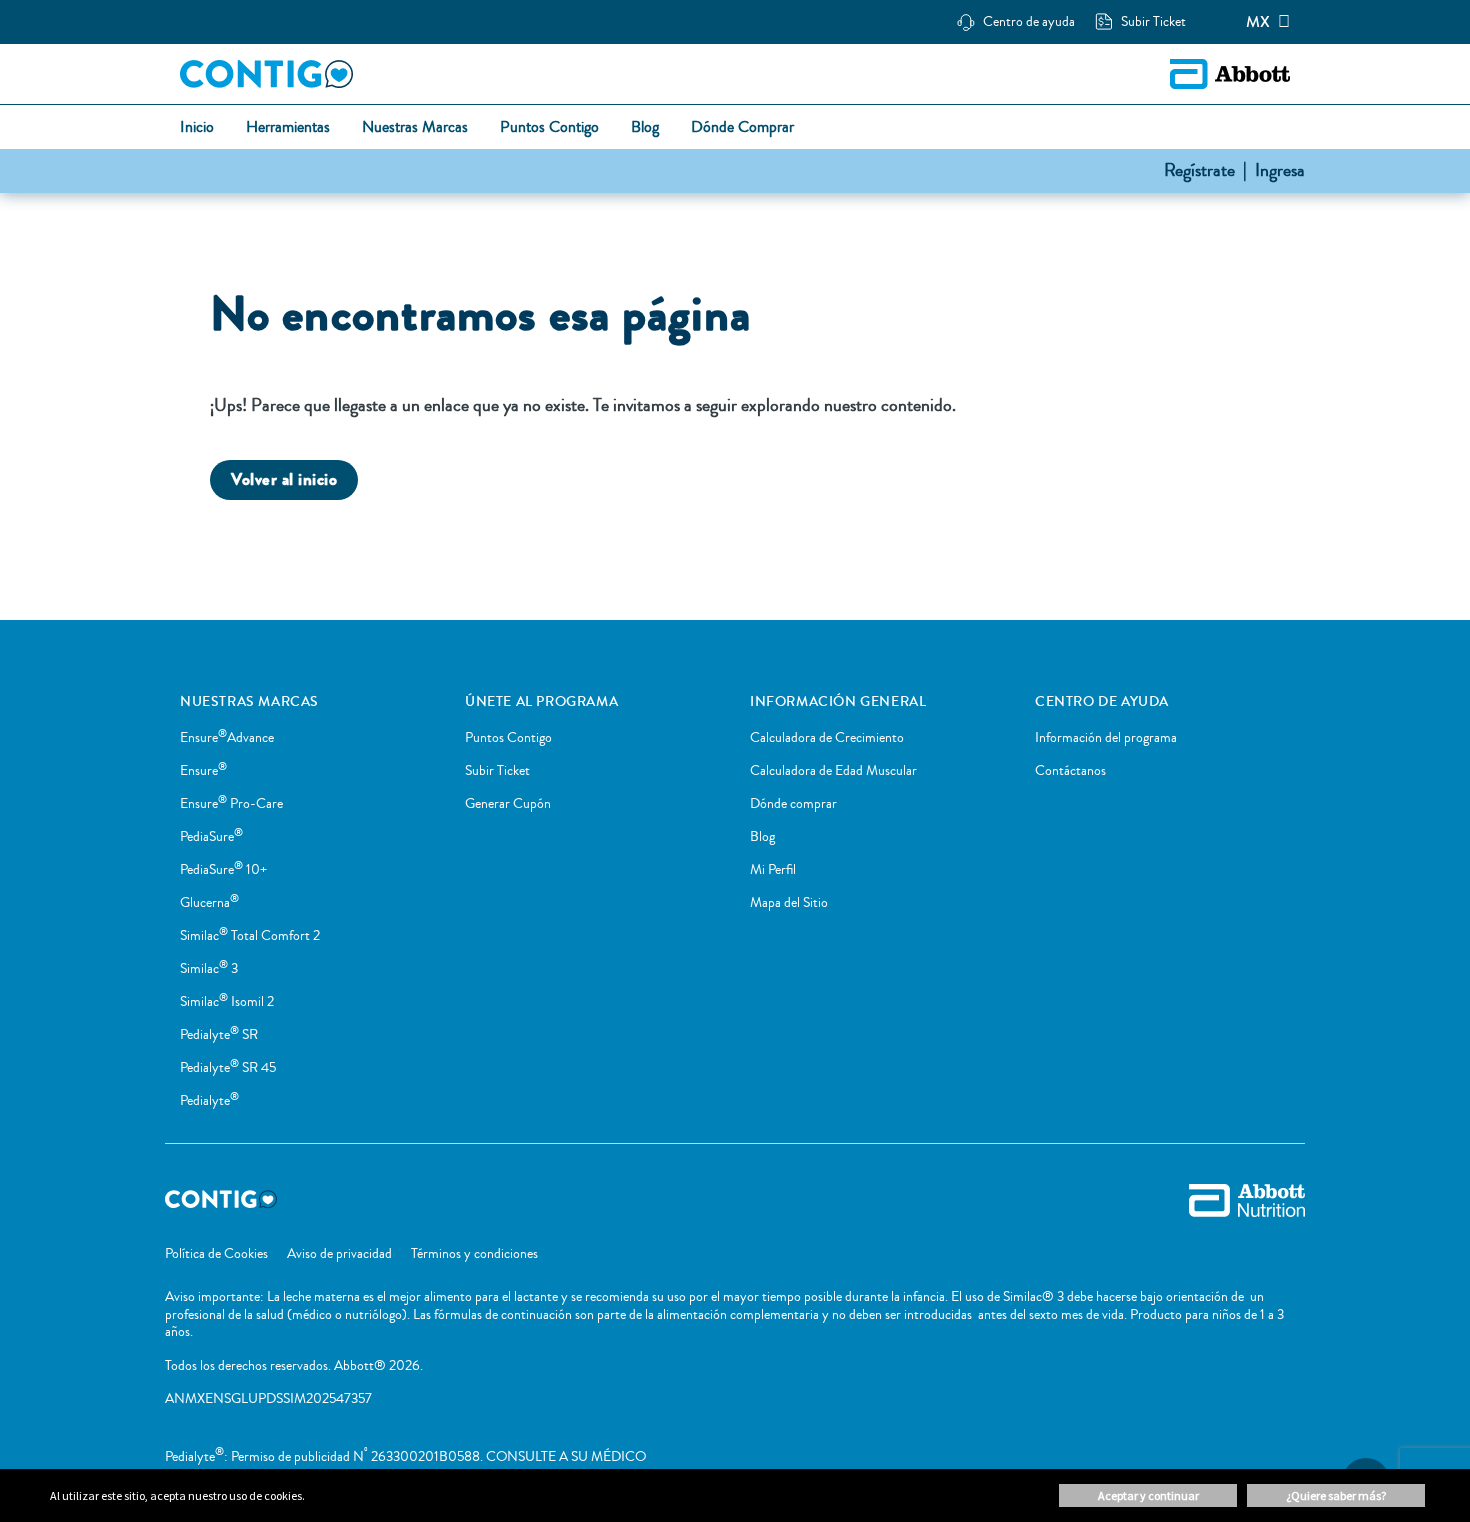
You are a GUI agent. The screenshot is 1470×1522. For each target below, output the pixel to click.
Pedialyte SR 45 (228, 1068)
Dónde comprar (793, 804)
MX (1258, 22)
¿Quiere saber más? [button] (1336, 1495)
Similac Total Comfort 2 (250, 936)
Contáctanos (1070, 771)
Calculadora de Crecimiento (827, 738)
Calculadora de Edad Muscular (833, 771)
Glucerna (209, 903)
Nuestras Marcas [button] (415, 128)
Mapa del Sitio (789, 903)
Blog (762, 837)
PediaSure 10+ (223, 870)
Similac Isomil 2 (227, 1002)
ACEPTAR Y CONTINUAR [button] (1148, 1495)
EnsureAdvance (227, 738)
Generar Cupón (508, 804)
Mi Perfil (773, 870)
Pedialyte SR (219, 1035)
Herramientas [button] (288, 128)
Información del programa (1106, 738)
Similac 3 (209, 969)
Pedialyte (209, 1101)
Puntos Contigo (508, 738)
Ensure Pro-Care (231, 804)
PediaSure (211, 837)
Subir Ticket (497, 771)
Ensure (203, 771)
